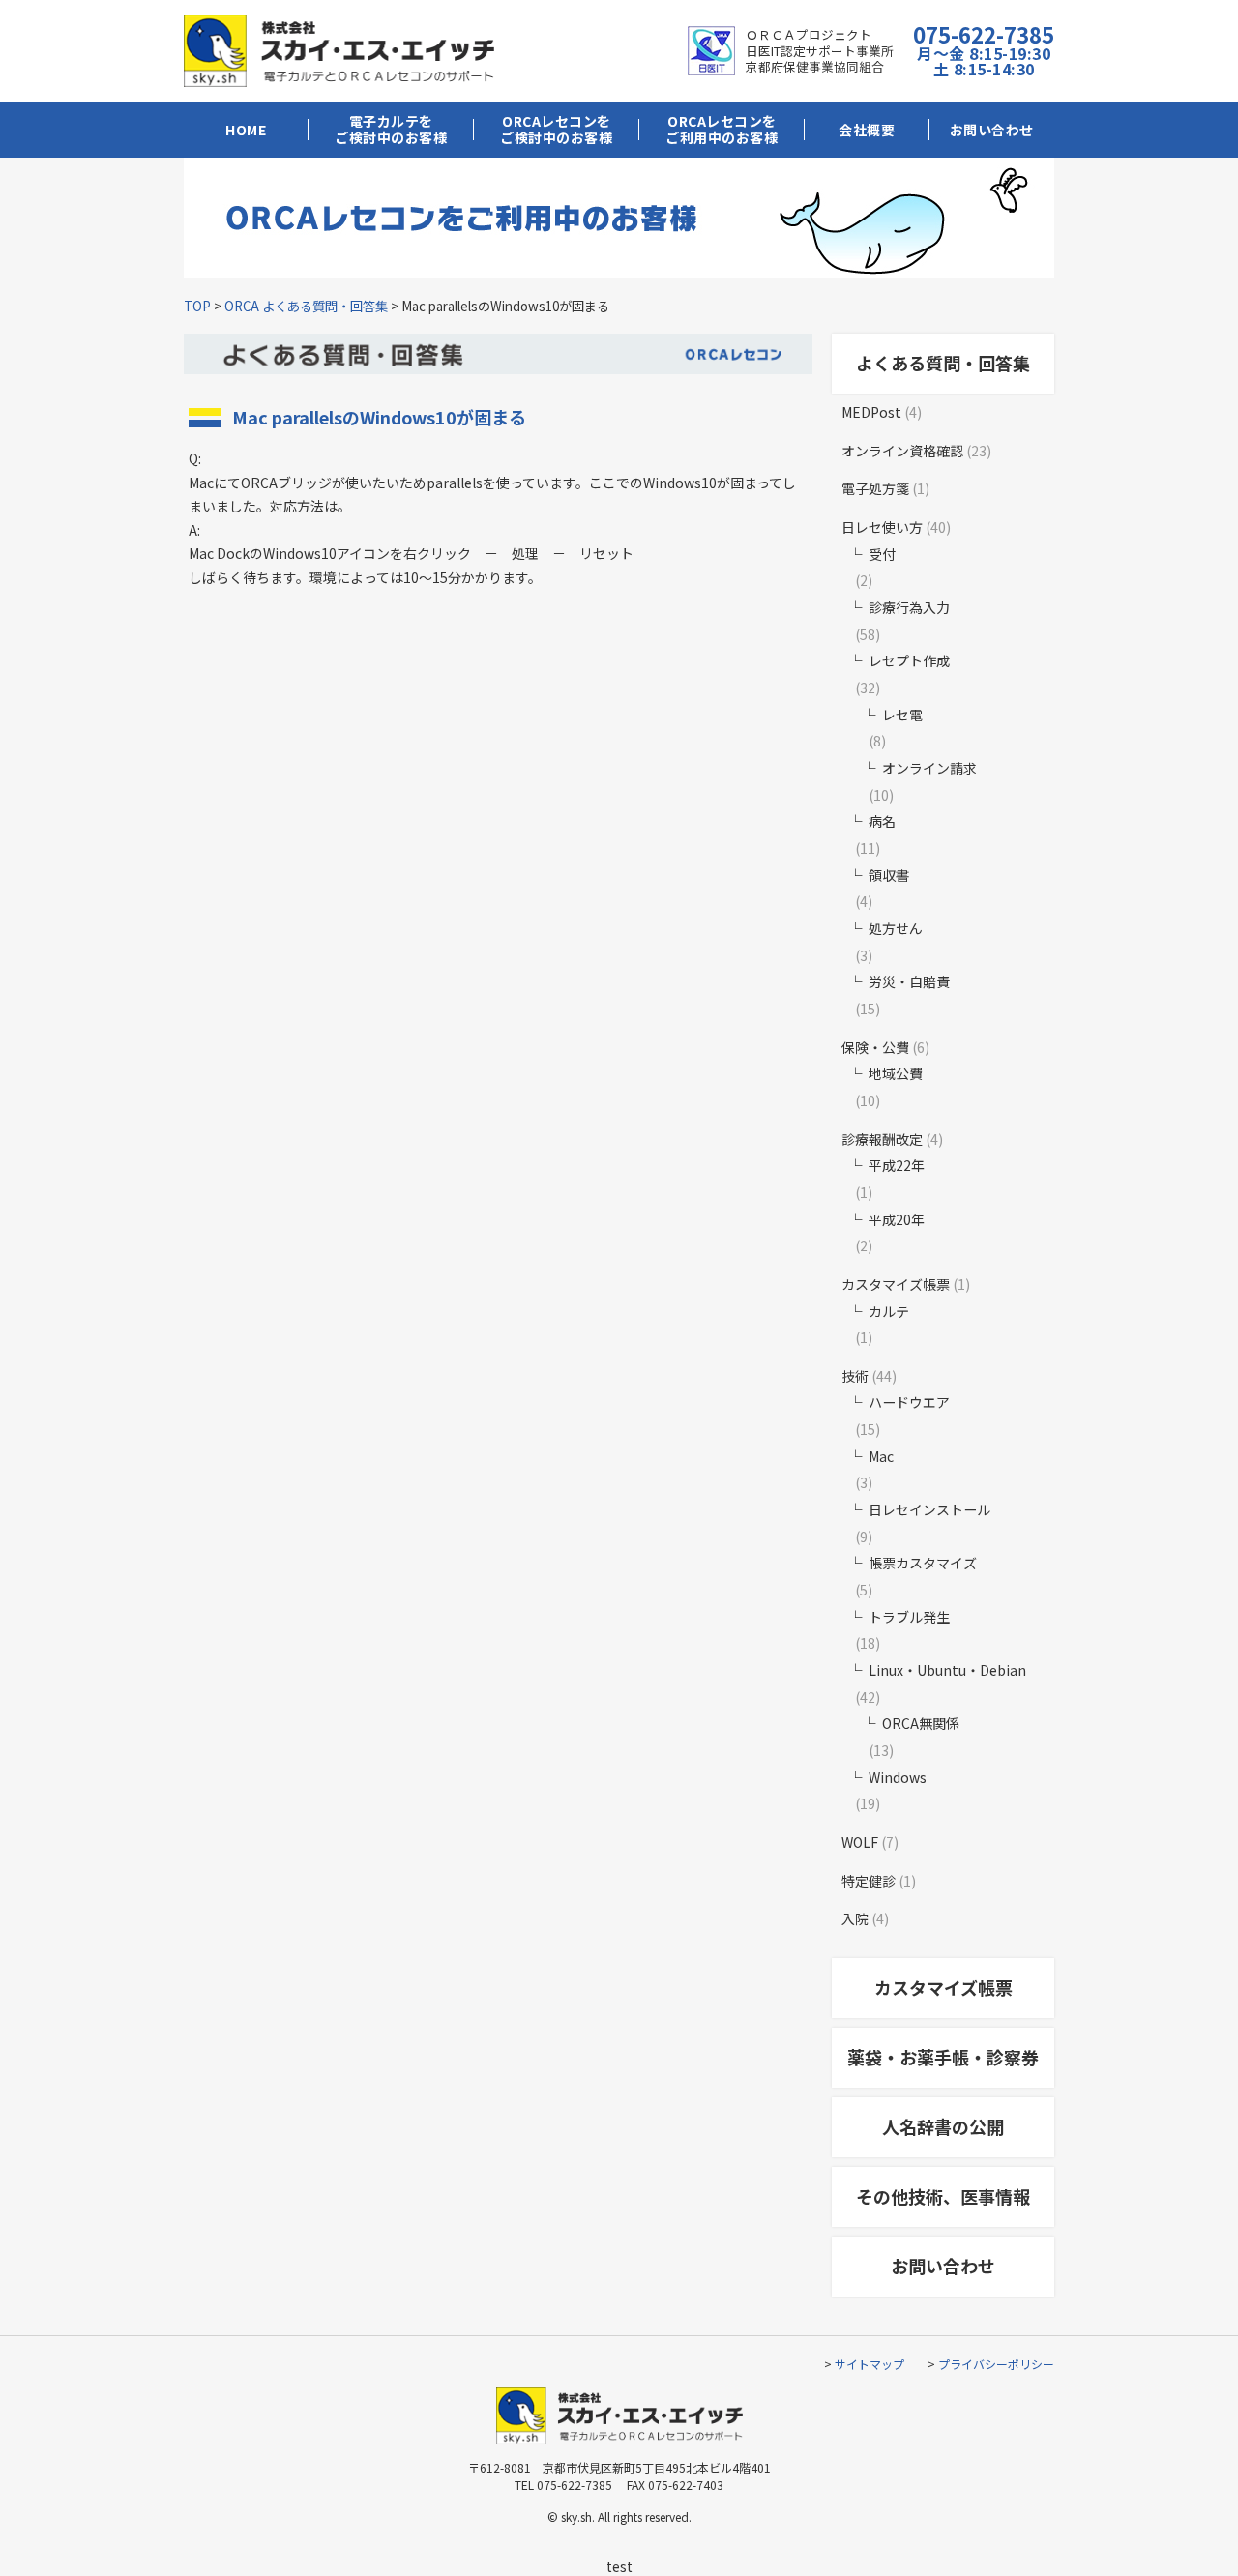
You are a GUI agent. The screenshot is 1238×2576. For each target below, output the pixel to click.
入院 (855, 1918)
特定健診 (869, 1881)
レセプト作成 (909, 660)
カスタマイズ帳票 (896, 1284)
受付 (882, 554)
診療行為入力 (909, 607)
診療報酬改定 (882, 1139)
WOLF (860, 1842)
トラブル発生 (909, 1617)
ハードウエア (909, 1402)
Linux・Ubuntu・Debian (947, 1670)
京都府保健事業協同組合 (815, 66)
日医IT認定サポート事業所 (820, 51)
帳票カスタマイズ (923, 1563)
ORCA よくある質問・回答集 (306, 306)
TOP (197, 306)
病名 (882, 821)
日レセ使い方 (882, 527)
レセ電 (902, 715)
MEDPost (871, 412)
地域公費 (896, 1073)
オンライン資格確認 (902, 451)
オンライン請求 (929, 768)
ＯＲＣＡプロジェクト (809, 34)
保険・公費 (875, 1047)
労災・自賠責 (909, 981)
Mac (881, 1456)
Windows (898, 1777)
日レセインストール (929, 1509)
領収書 (889, 875)
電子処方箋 (875, 488)
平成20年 (897, 1219)
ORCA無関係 (921, 1723)
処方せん (896, 928)
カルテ (889, 1311)
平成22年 (897, 1165)
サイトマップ (870, 2364)
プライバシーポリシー (996, 2364)
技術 (855, 1376)
